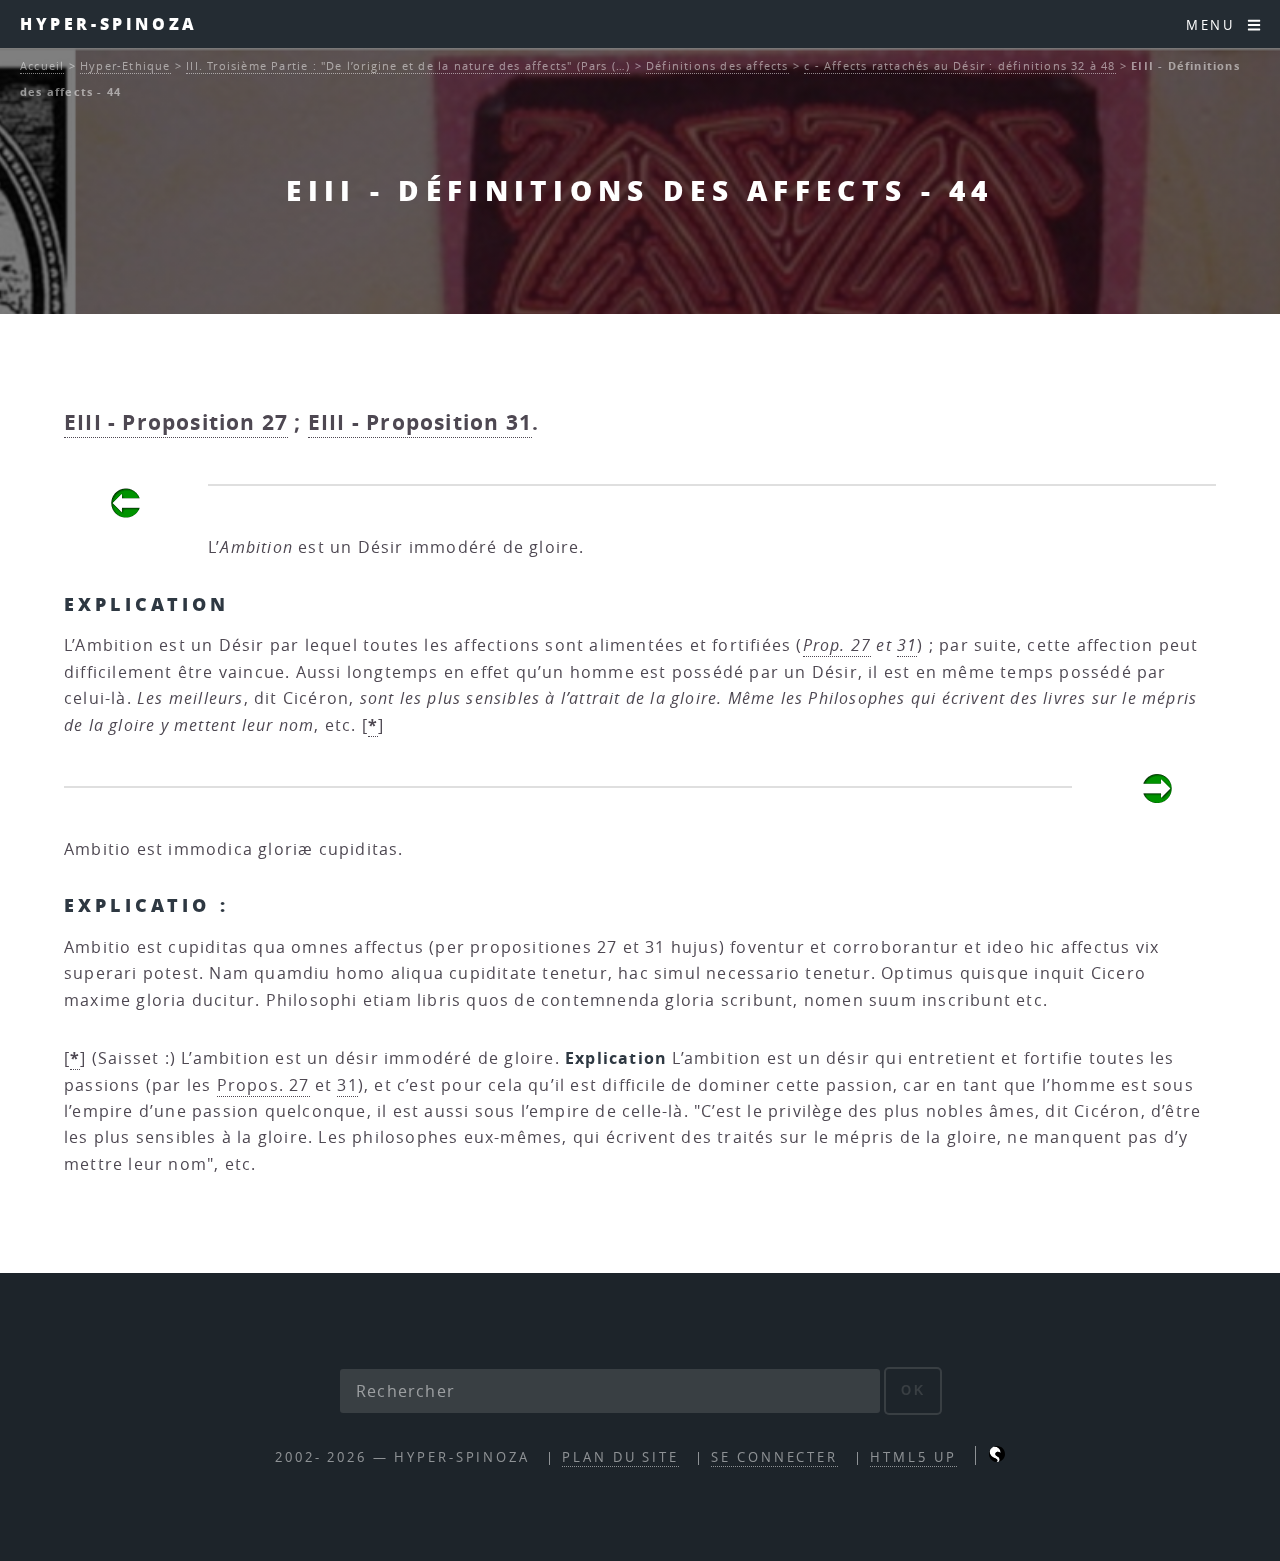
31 (907, 645)
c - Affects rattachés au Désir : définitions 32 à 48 (959, 65)
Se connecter (774, 1457)
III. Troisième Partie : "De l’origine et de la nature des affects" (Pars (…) (408, 65)
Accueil (42, 65)
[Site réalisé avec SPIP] (997, 1457)
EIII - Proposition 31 (420, 422)
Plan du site (620, 1457)
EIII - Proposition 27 (176, 422)
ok (913, 1390)
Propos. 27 (263, 1085)
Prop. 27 (837, 645)
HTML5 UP (913, 1457)
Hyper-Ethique (125, 65)
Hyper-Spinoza (109, 23)
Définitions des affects (717, 65)
